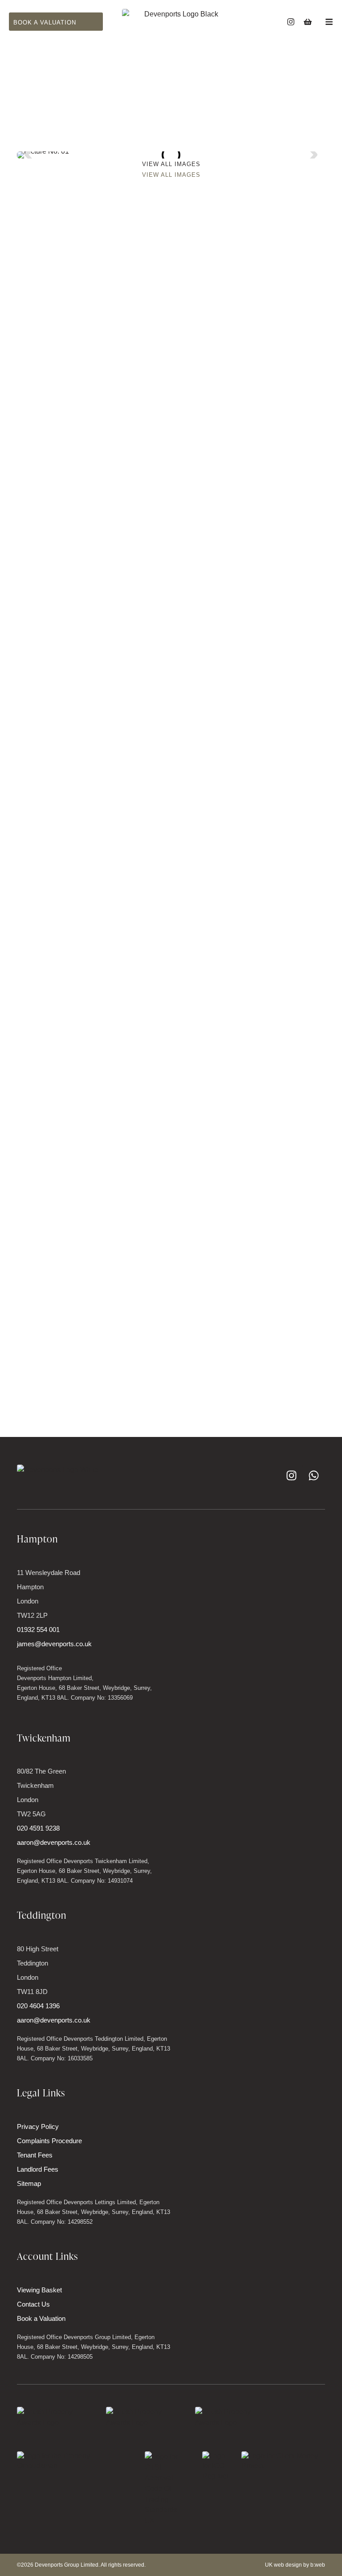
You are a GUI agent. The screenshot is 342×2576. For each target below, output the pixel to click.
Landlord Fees (38, 2169)
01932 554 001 (38, 1630)
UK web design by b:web (295, 2565)
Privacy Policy (38, 2126)
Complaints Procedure (49, 2141)
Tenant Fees (35, 2155)
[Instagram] (291, 22)
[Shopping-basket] (308, 22)
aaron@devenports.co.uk (54, 1842)
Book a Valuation (41, 2318)
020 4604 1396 (38, 2006)
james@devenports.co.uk (54, 1644)
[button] (30, 155)
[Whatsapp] (314, 1476)
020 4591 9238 (38, 1828)
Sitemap (29, 2183)
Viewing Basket (39, 2290)
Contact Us (33, 2304)
